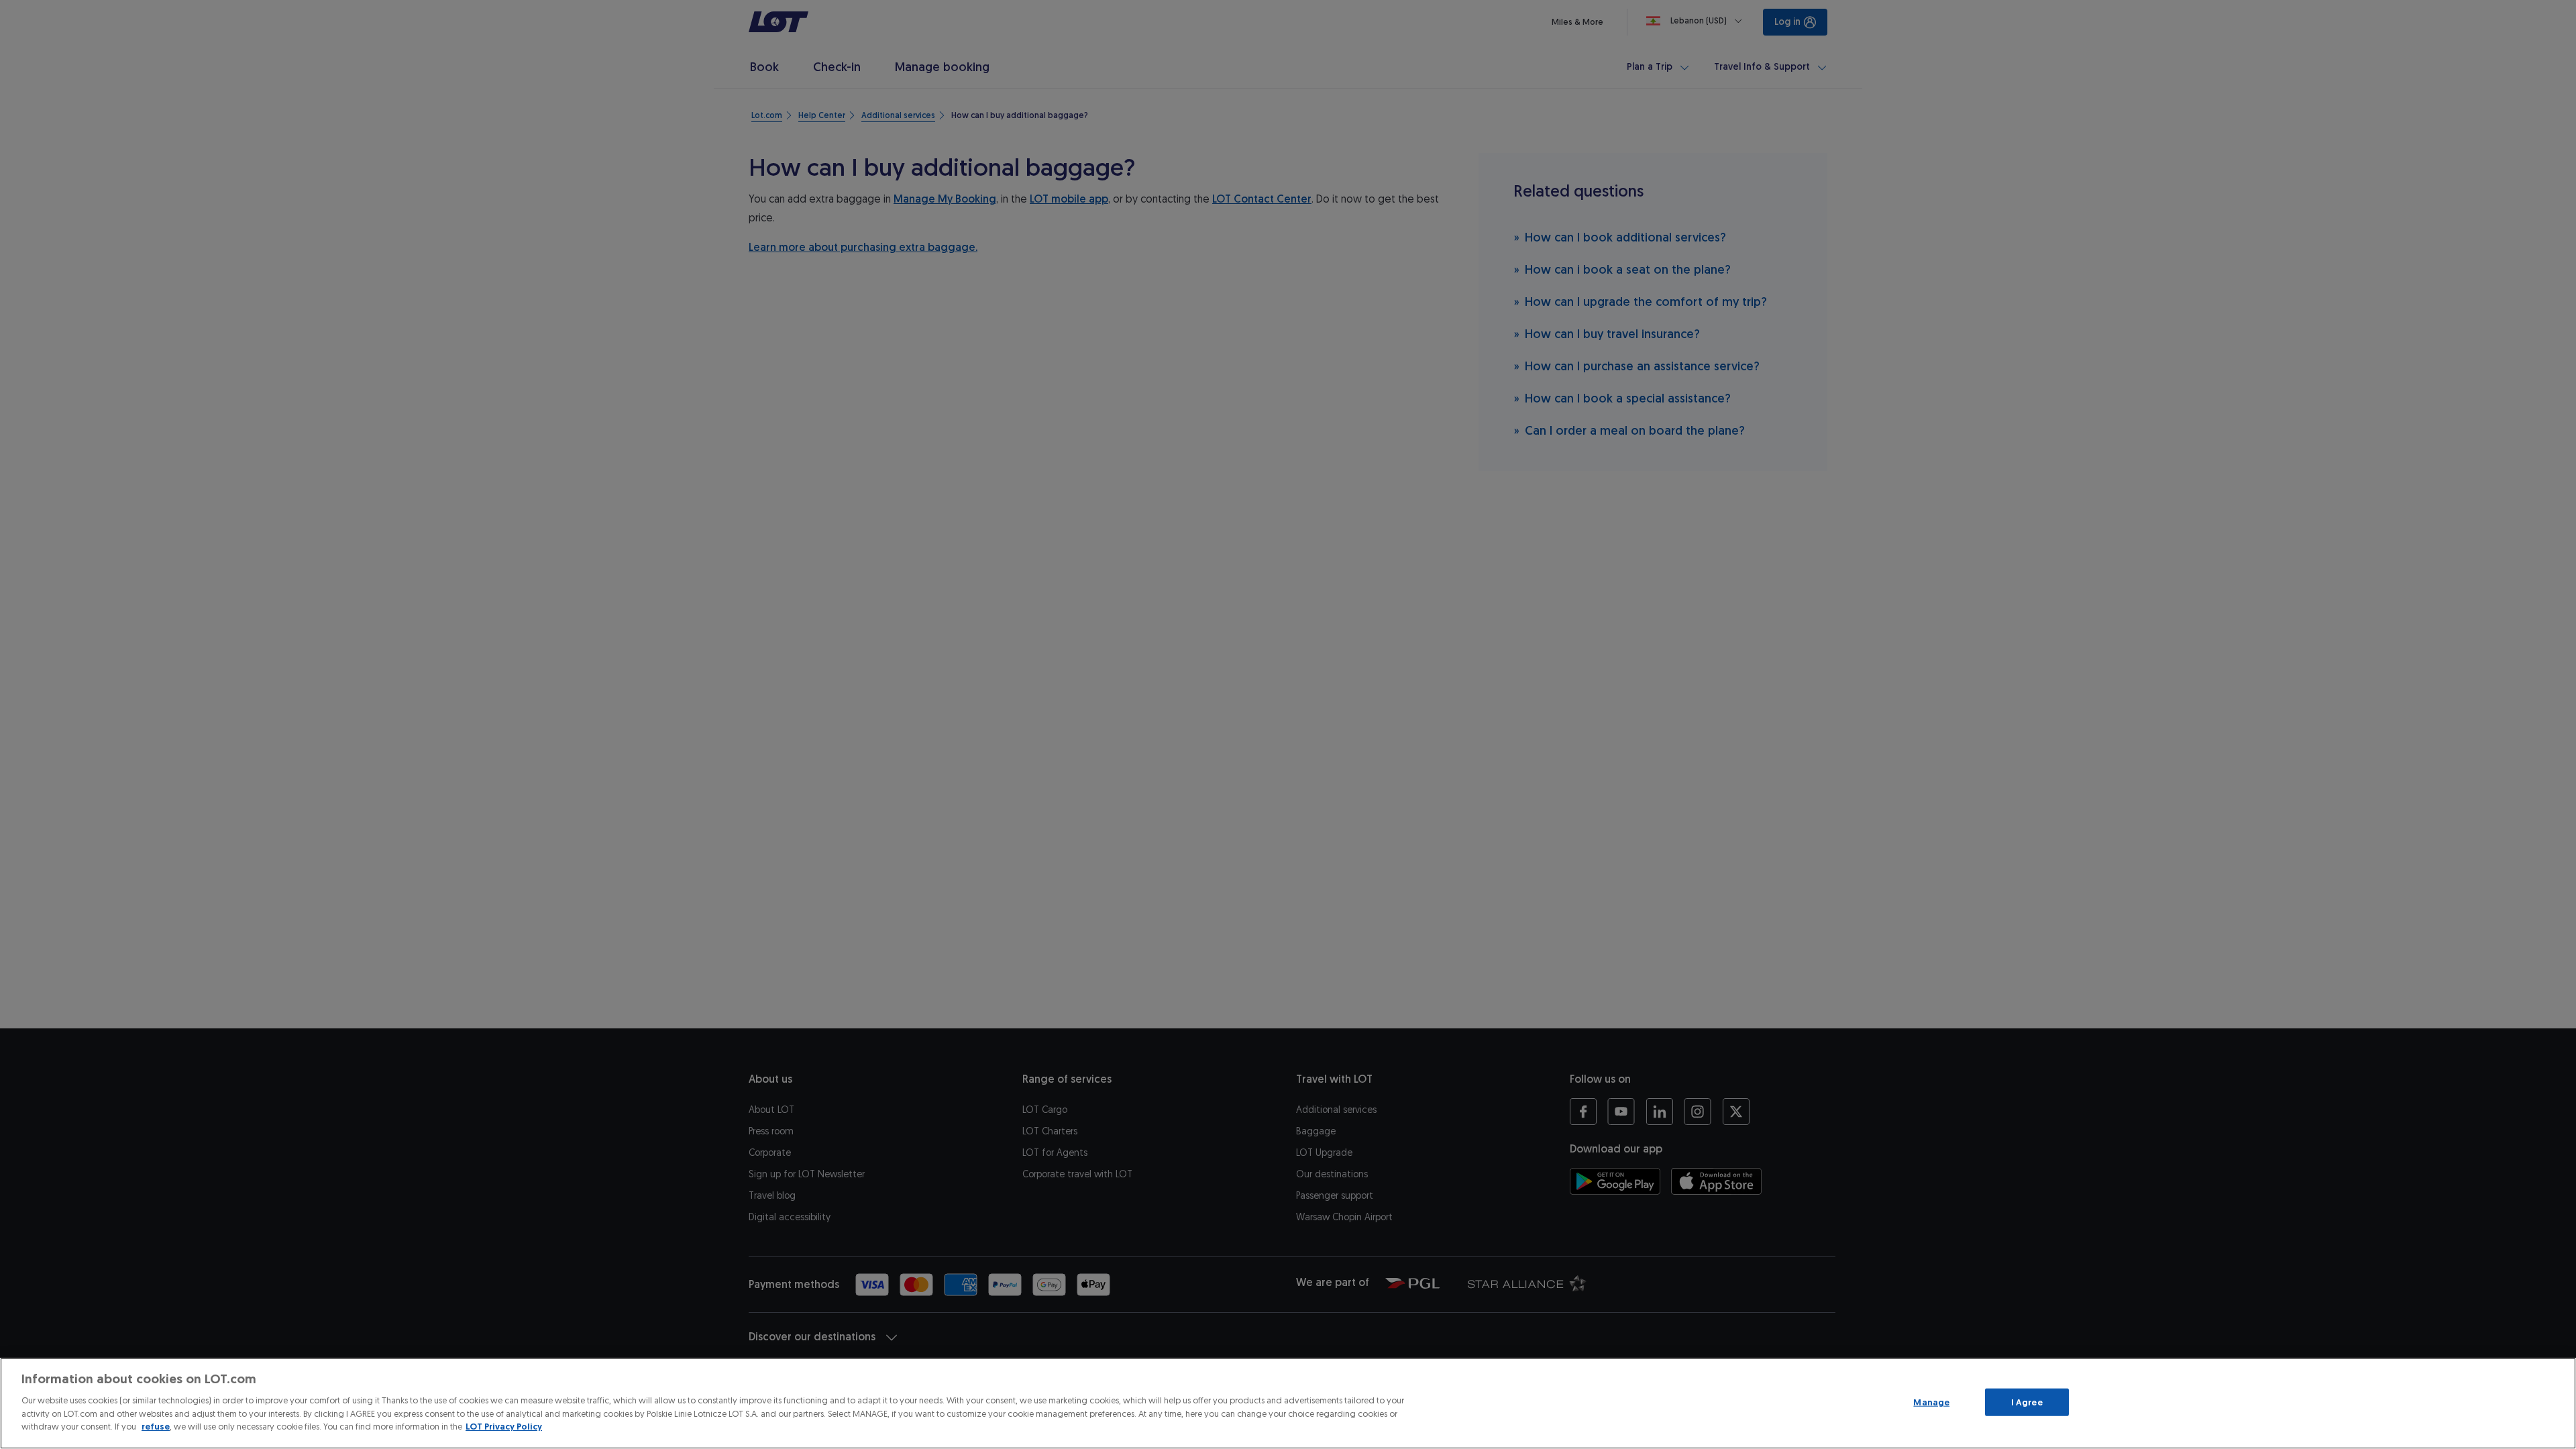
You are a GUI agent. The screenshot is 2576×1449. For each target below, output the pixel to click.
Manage (1931, 1402)
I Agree (2027, 1402)
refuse (156, 1427)
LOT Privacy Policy (504, 1427)
